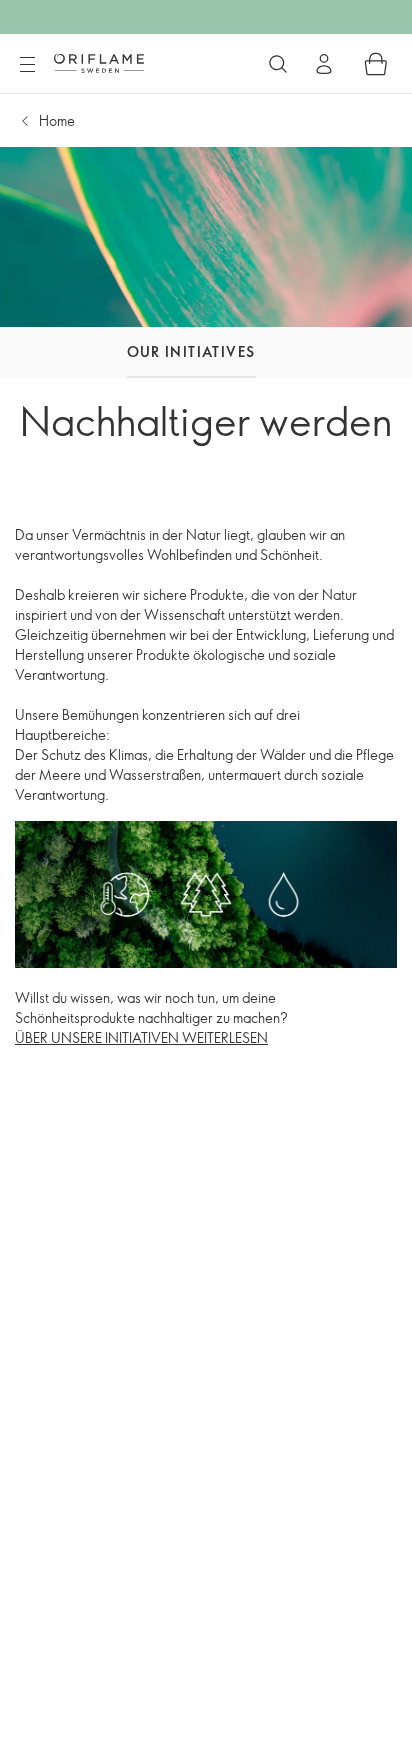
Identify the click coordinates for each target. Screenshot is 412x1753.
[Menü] (27, 65)
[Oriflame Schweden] (99, 63)
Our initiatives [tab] (191, 351)
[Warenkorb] (376, 64)
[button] (73, 352)
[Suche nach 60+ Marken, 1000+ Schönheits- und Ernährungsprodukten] (278, 64)
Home (57, 120)
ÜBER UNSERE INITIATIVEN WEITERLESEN (141, 1037)
